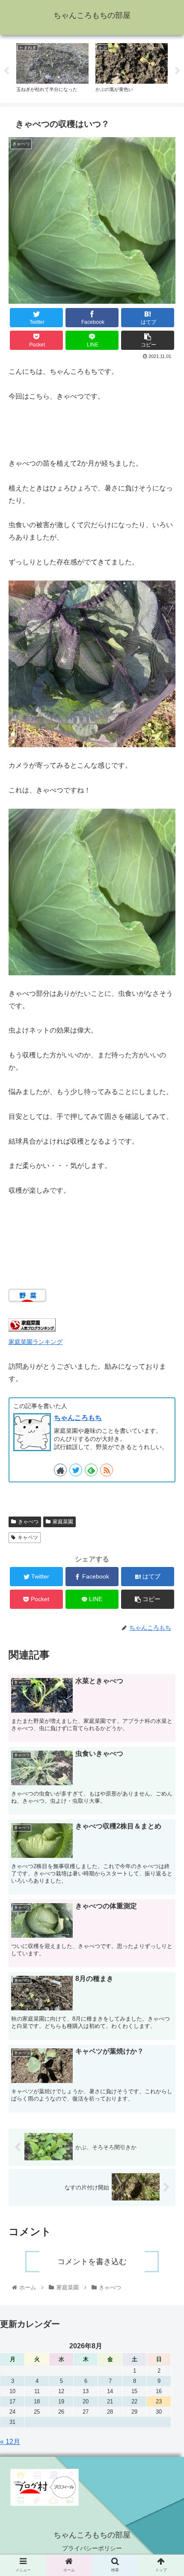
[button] (166, 1436)
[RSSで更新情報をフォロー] (107, 1470)
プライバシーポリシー (92, 2548)
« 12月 (10, 2442)
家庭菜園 (63, 1522)
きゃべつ (28, 1522)
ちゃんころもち (78, 1418)
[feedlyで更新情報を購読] (91, 1470)
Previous (6, 71)
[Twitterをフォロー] (76, 1470)
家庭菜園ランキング (36, 1342)
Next (178, 71)
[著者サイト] (60, 1470)
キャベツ (28, 1537)
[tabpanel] (52, 69)
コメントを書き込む (92, 2262)
